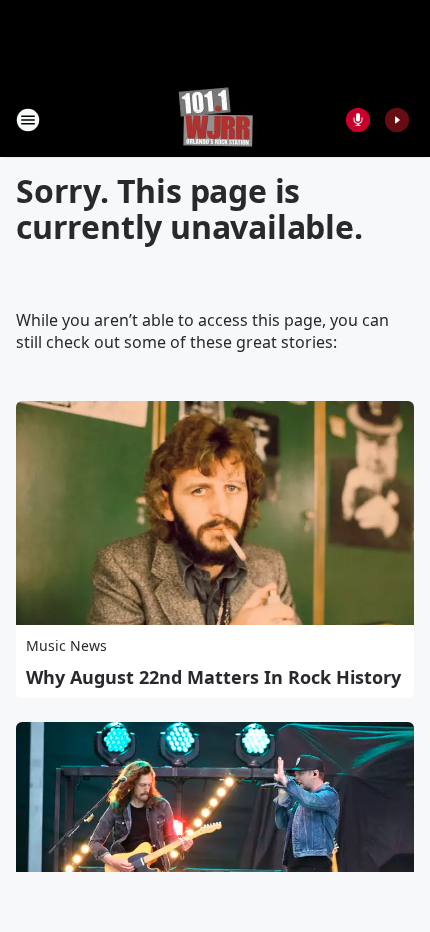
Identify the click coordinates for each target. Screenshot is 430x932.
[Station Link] (215, 119)
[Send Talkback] (358, 120)
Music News (66, 645)
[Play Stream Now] (397, 120)
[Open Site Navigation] (28, 120)
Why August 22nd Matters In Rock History (213, 677)
